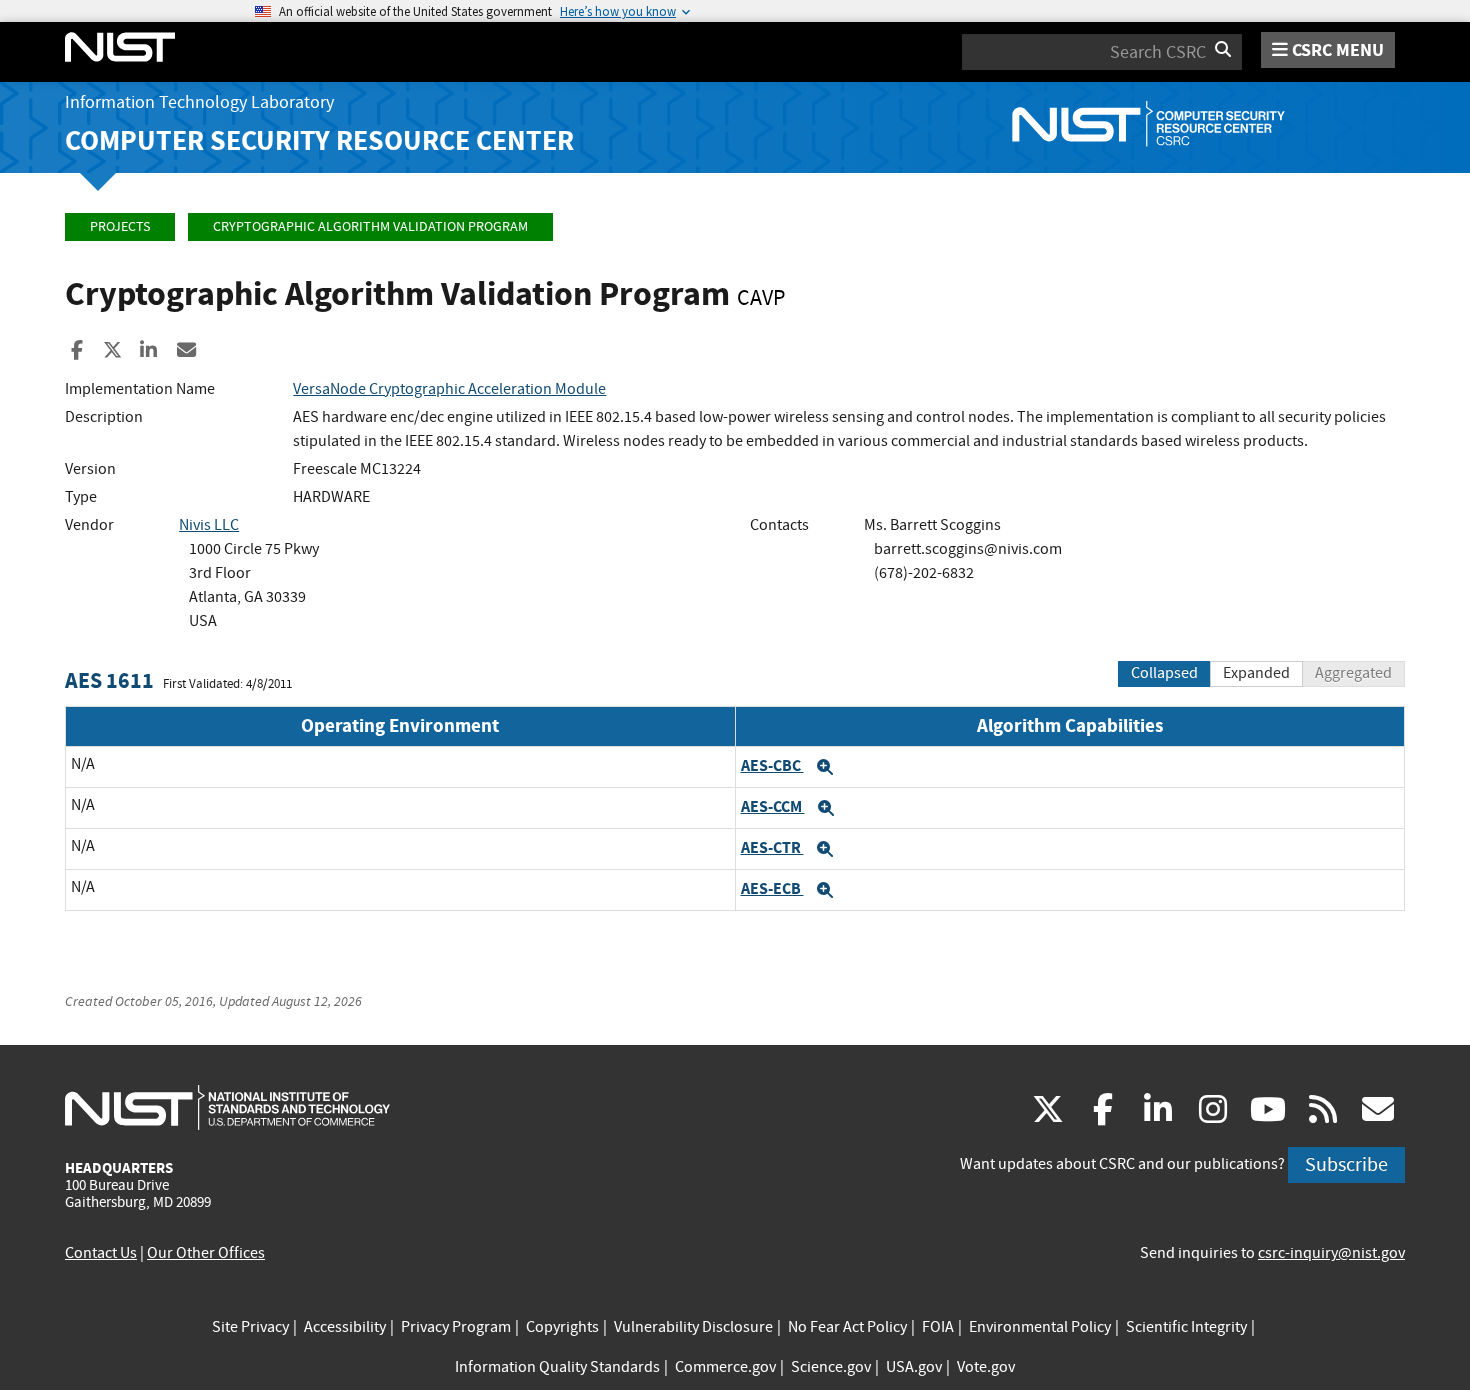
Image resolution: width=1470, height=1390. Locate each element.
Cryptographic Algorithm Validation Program (370, 226)
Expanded (1256, 673)
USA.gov (914, 1367)
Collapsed (1164, 673)
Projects (120, 226)
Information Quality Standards (557, 1367)
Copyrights (562, 1327)
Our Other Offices (206, 1253)
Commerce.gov (725, 1367)
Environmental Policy (1040, 1327)
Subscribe (1346, 1164)
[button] (825, 767)
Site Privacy (250, 1327)
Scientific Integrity (1186, 1327)
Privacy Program (456, 1327)
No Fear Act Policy (847, 1327)
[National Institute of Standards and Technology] (227, 1107)
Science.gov (831, 1367)
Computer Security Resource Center (319, 140)
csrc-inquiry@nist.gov (1331, 1253)
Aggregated (1353, 673)
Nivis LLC (209, 525)
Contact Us (101, 1253)
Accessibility (345, 1327)
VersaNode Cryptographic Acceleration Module (449, 389)
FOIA (938, 1327)
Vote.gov (986, 1367)
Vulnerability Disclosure (693, 1327)
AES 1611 (109, 680)
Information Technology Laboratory (199, 102)
